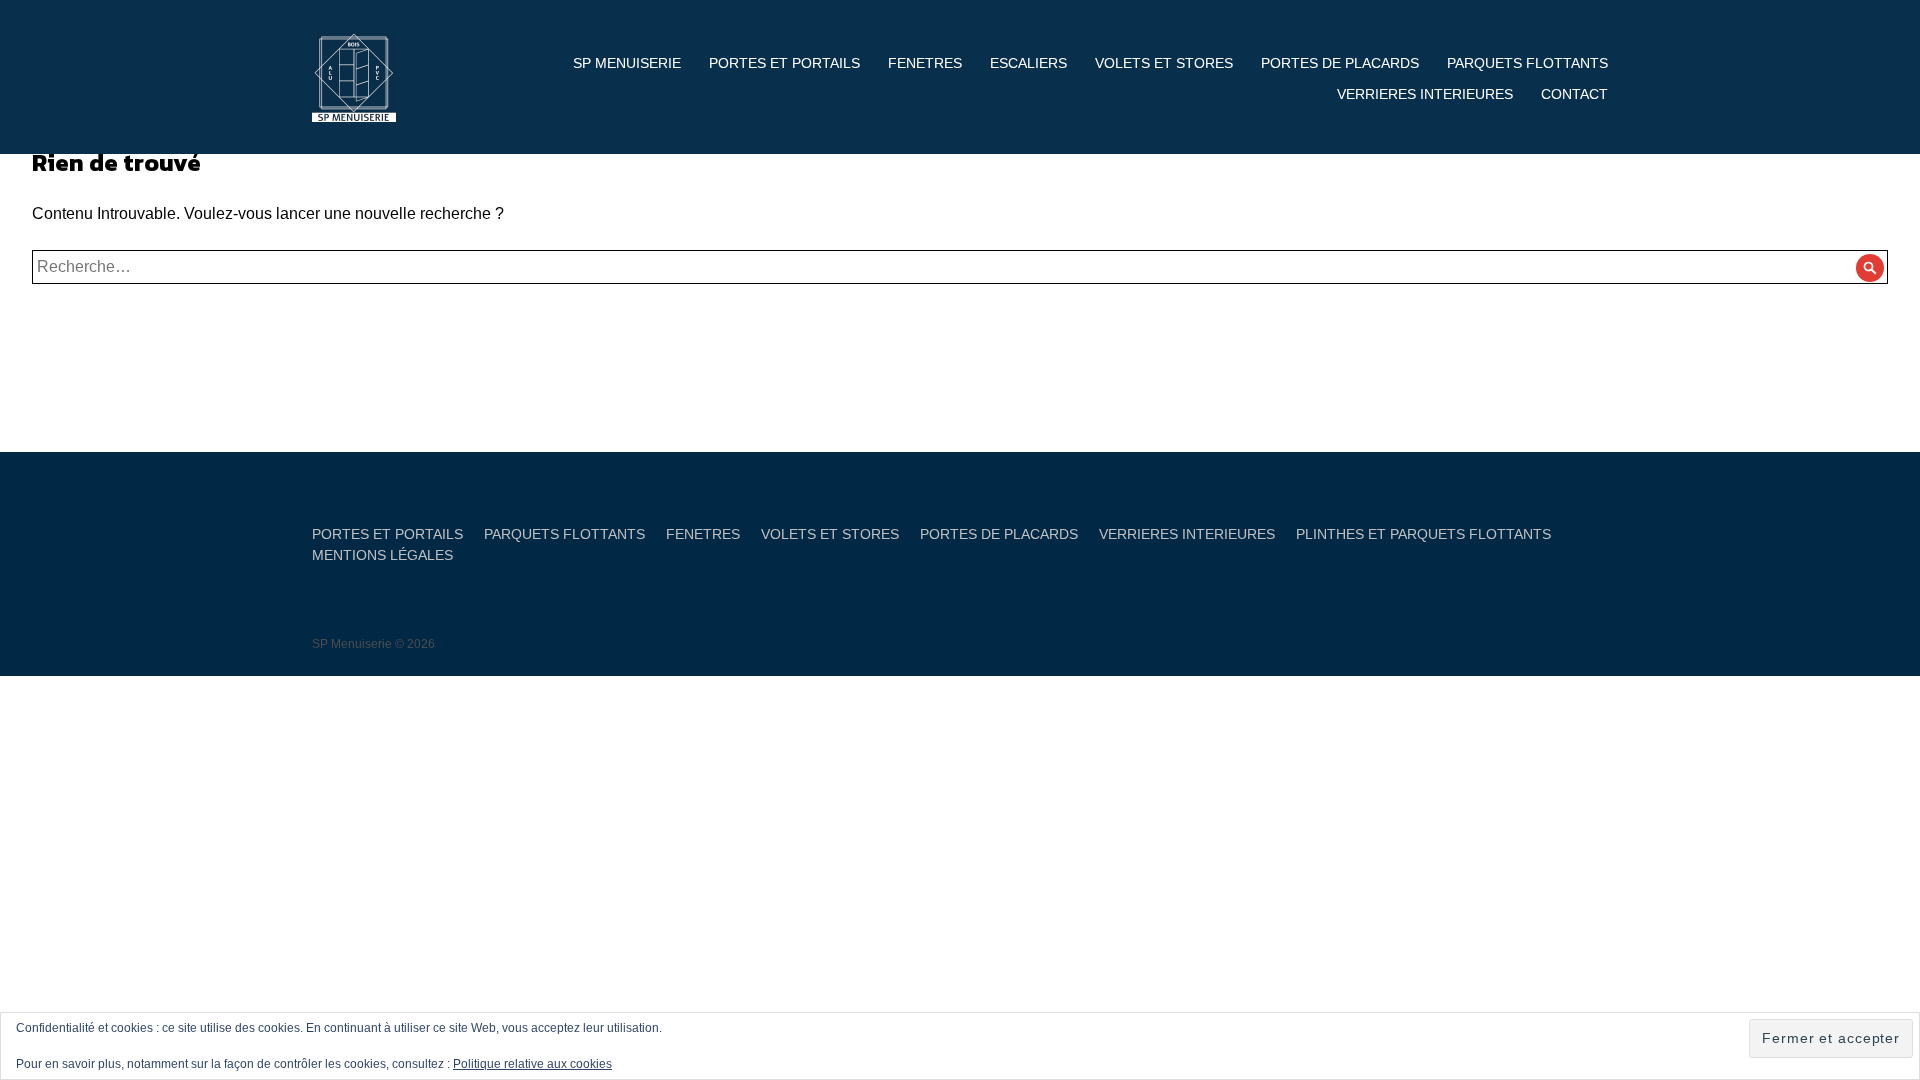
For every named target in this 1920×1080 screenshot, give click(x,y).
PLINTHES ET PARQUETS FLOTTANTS (1423, 534)
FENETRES (925, 63)
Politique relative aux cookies (532, 1064)
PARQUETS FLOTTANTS (1527, 63)
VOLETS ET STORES (1164, 63)
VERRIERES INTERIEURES (1425, 94)
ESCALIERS (1028, 63)
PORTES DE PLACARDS (1340, 63)
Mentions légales (382, 555)
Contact (1574, 94)
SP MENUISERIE (627, 63)
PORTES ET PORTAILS (784, 63)
